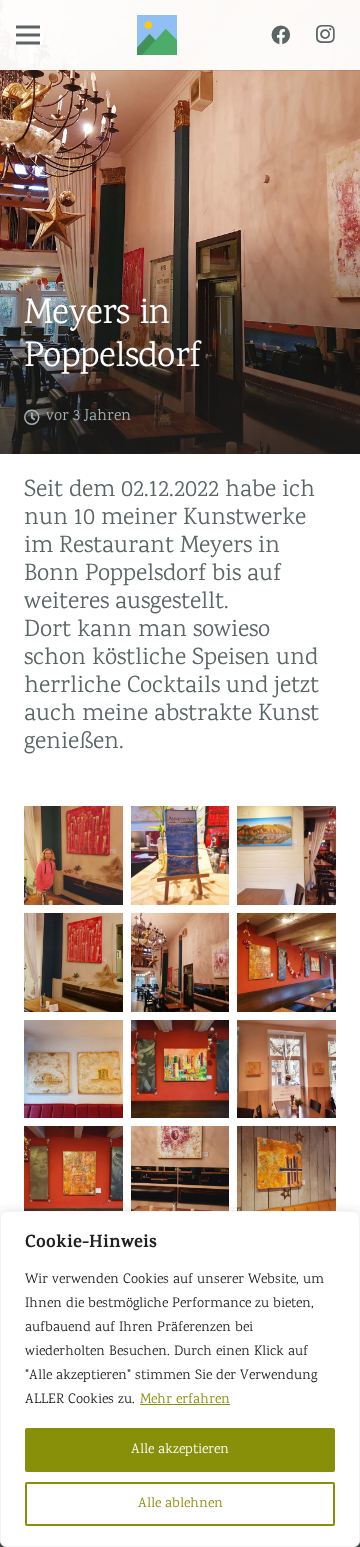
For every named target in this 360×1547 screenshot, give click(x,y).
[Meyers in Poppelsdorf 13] (286, 855)
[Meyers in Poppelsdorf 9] (73, 962)
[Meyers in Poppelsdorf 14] (73, 1069)
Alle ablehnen (180, 1504)
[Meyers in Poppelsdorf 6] (286, 1069)
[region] (180, 1379)
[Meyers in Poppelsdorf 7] (180, 855)
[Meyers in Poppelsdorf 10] (73, 855)
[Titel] (157, 35)
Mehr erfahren (185, 1400)
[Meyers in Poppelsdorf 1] (286, 1175)
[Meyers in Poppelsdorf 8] (180, 962)
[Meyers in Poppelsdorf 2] (180, 1175)
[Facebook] (280, 35)
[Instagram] (325, 35)
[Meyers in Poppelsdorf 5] (180, 1069)
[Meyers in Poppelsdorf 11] (286, 962)
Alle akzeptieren (180, 1450)
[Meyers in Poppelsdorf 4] (73, 1175)
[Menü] (28, 35)
